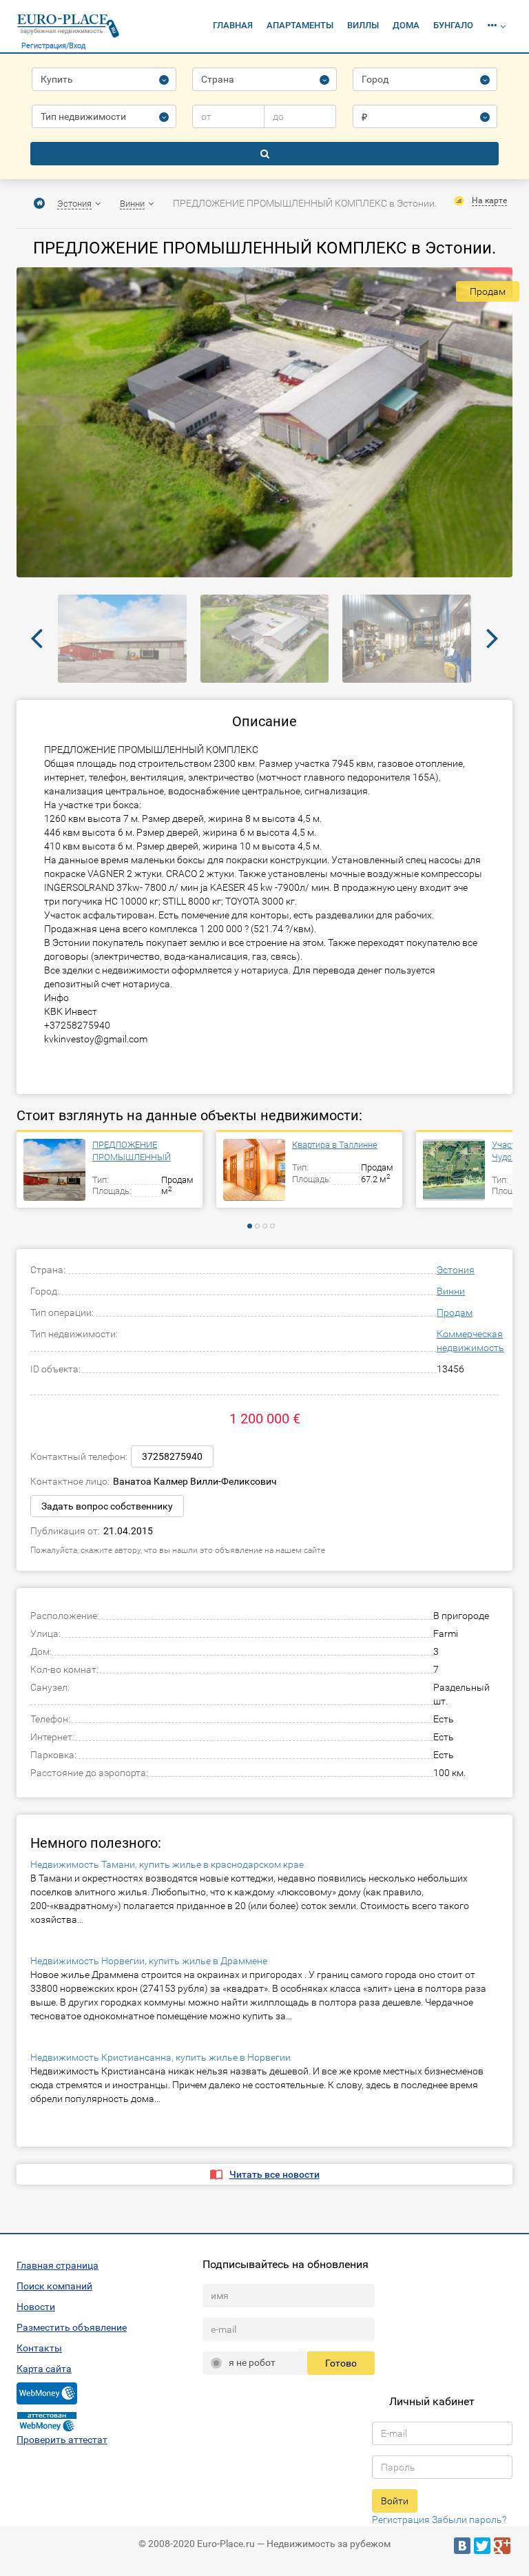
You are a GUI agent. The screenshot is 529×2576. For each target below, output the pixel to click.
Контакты (39, 2348)
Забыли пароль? (469, 2520)
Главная (233, 25)
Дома (406, 25)
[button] (496, 26)
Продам (455, 1312)
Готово (341, 2363)
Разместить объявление (72, 2327)
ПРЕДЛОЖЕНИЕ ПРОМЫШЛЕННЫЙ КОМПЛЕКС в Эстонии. (139, 1152)
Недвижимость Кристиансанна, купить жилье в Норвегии (160, 2057)
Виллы (363, 25)
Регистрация (401, 2520)
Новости (36, 2307)
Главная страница (58, 2265)
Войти (395, 2501)
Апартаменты (300, 25)
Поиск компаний (54, 2286)
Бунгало (453, 25)
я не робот (252, 2362)
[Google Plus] (502, 2546)
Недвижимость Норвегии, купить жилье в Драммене (149, 1961)
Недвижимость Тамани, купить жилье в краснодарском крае (167, 1864)
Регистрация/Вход (53, 46)
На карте (489, 200)
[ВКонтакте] (462, 2546)
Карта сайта (44, 2369)
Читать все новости (274, 2174)
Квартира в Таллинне (335, 1145)
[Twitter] (482, 2546)
